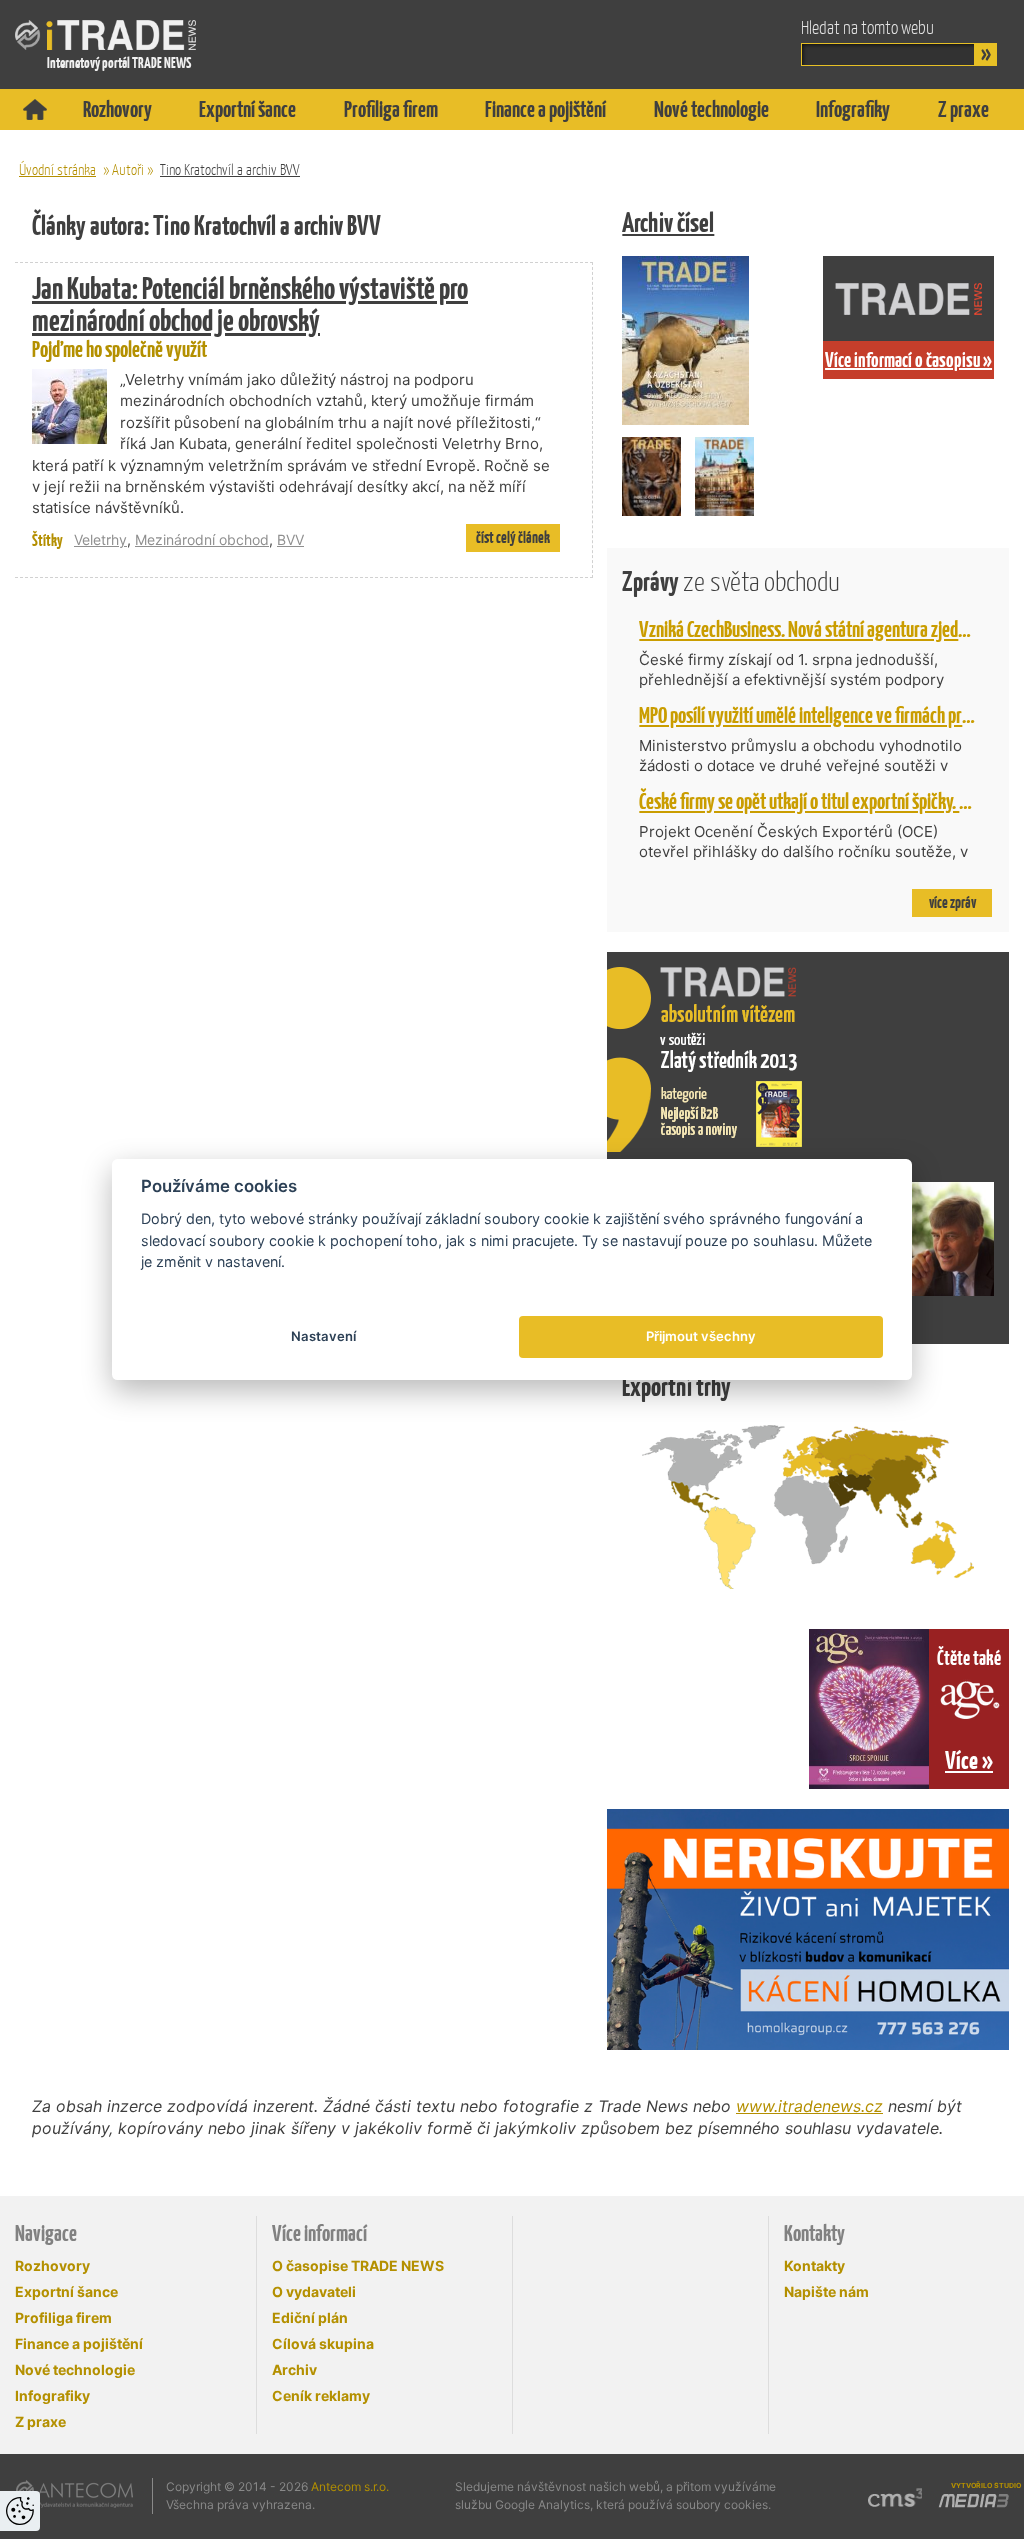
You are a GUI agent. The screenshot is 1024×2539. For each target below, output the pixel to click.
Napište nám (826, 2291)
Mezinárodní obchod (202, 539)
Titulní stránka (35, 109)
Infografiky (853, 109)
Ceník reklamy (321, 2395)
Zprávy (731, 581)
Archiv (294, 2369)
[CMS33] (895, 2497)
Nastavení (323, 1336)
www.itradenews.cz (809, 2106)
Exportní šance (247, 109)
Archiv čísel (668, 222)
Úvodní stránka (57, 169)
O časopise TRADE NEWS (358, 2265)
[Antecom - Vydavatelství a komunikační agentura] (74, 2494)
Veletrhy (100, 539)
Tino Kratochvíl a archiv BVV (230, 169)
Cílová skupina (323, 2343)
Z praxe (963, 109)
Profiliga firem (391, 109)
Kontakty (814, 2265)
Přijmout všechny (701, 1336)
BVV (290, 539)
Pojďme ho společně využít (250, 318)
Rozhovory (117, 109)
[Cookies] (20, 2511)
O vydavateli (314, 2291)
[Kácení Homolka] (808, 1929)
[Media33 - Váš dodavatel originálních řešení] (973, 2501)
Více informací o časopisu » (908, 360)
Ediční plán (310, 2317)
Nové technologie (711, 109)
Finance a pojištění (545, 109)
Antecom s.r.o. (350, 2486)
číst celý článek (513, 537)
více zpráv (952, 902)
